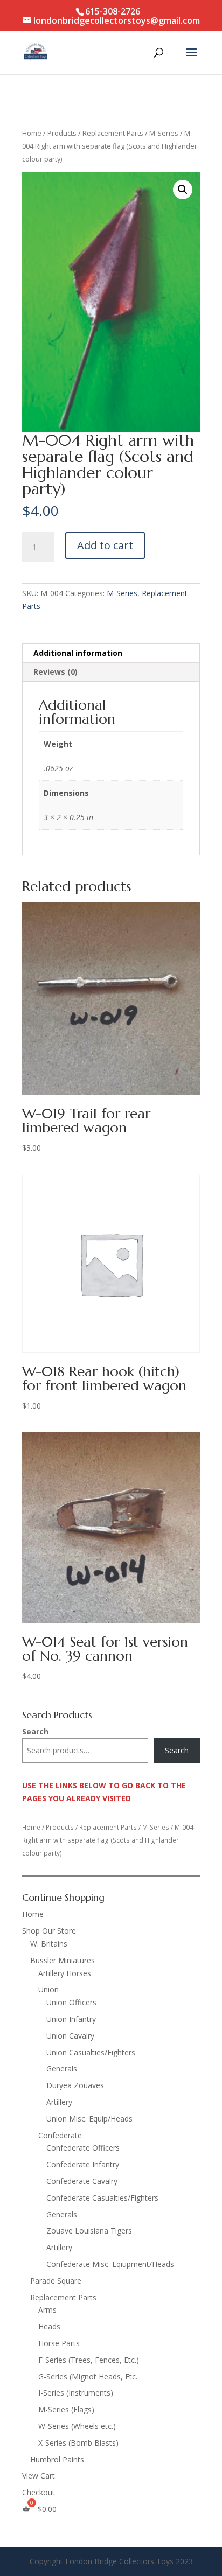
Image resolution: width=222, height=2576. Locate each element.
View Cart (39, 2476)
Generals (62, 2068)
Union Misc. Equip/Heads (89, 2119)
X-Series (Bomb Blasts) (78, 2443)
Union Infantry (71, 2019)
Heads (49, 2326)
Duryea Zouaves (75, 2085)
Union (48, 1989)
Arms (47, 2310)
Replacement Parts (113, 133)
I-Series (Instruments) (76, 2393)
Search (35, 1731)
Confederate (60, 2135)
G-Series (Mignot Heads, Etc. (88, 2376)
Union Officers (71, 2002)
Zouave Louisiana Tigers (89, 2231)
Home (32, 133)
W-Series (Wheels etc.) (77, 2426)
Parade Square (56, 2281)
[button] (183, 190)
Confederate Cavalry (82, 2181)
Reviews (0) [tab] (55, 672)
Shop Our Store (49, 1931)
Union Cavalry (70, 2036)
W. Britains (49, 1944)
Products (62, 133)
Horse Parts (59, 2343)
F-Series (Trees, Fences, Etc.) (89, 2360)
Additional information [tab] (78, 653)
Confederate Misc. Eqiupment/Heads (110, 2264)
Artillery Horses (65, 1973)
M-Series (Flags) (66, 2409)
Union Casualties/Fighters (91, 2052)
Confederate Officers (83, 2148)
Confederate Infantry (83, 2164)
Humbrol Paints (57, 2459)
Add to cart (105, 545)
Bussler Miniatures (63, 1960)
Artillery (59, 2102)
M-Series (164, 133)
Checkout (39, 2492)
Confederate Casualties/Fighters (102, 2198)
